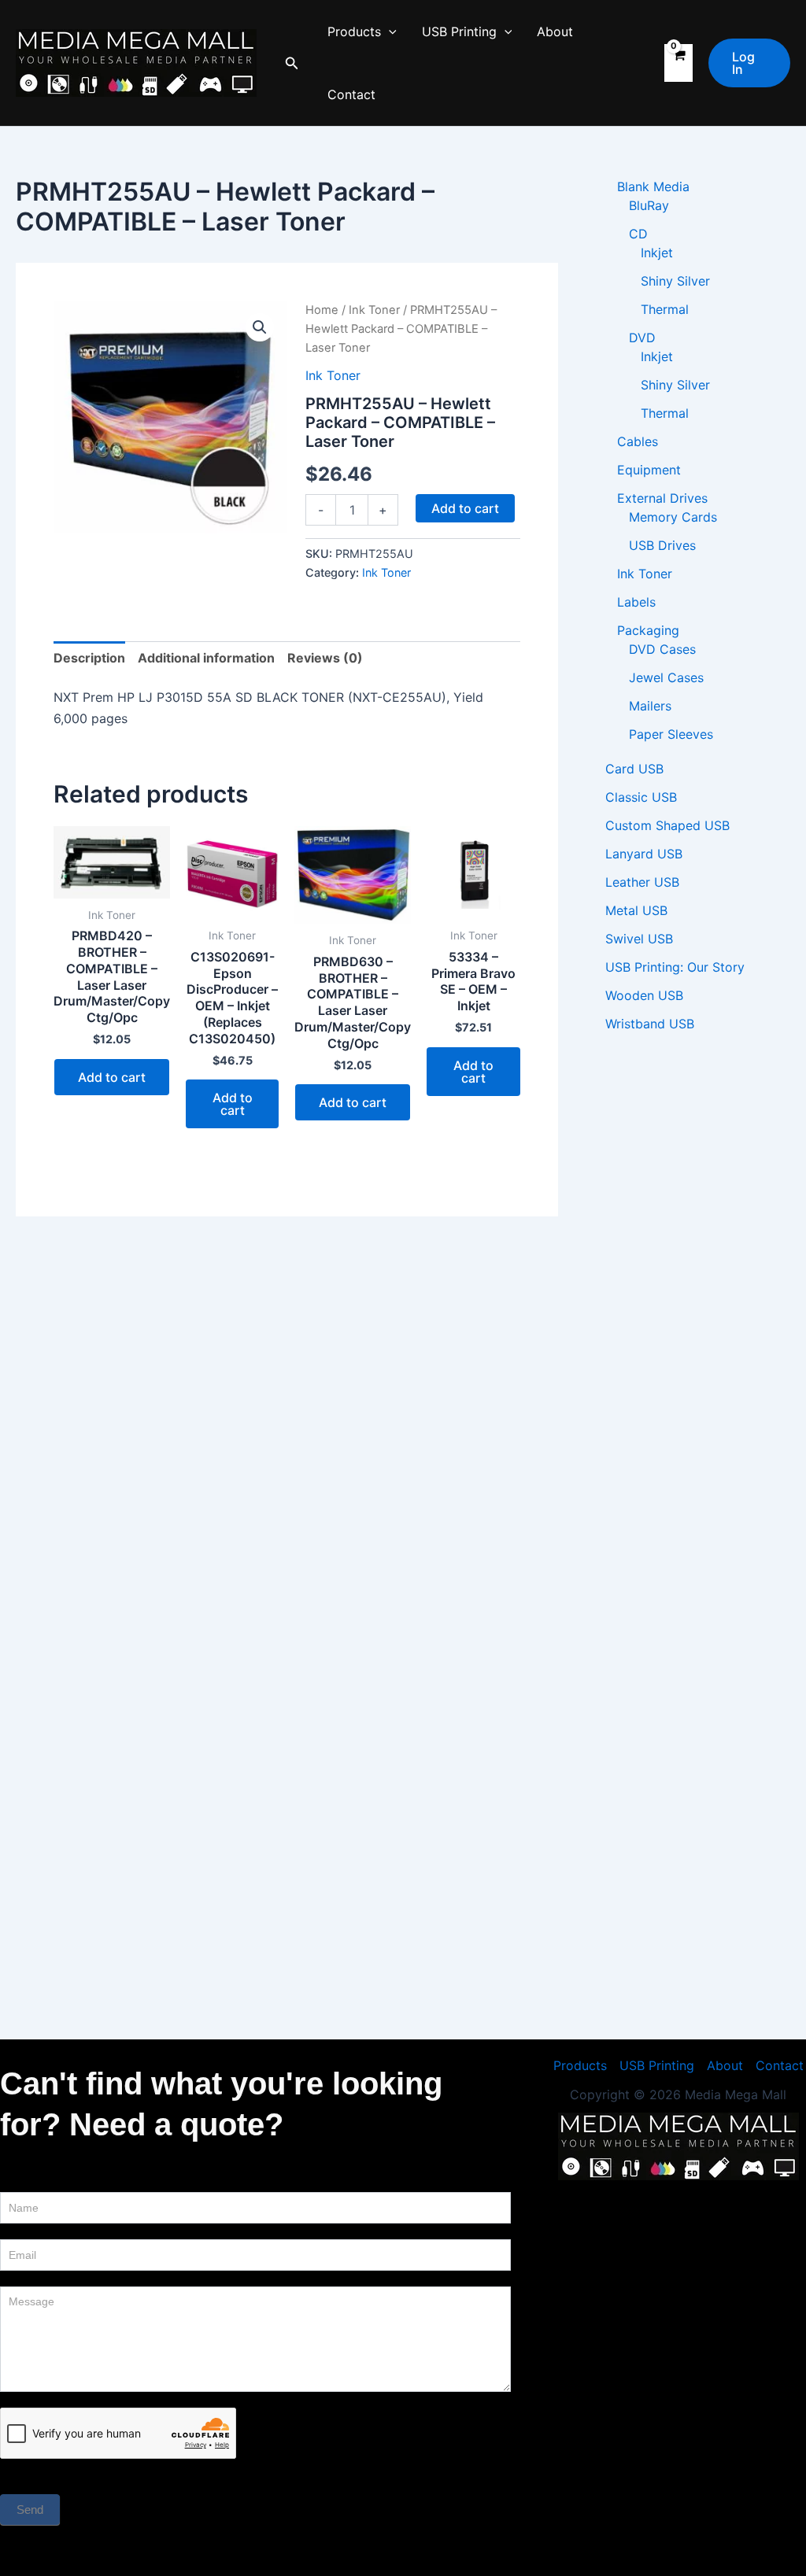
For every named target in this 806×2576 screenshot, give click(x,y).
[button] (292, 63)
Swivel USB (639, 939)
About (555, 31)
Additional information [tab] (206, 658)
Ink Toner (374, 310)
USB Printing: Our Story (675, 967)
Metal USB (636, 910)
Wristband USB (650, 1024)
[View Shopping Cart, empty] (678, 63)
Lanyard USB (644, 854)
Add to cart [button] (112, 1077)
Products (354, 31)
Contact (351, 94)
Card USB (634, 769)
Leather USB (642, 882)
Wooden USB (644, 995)
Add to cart (465, 508)
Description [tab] (89, 658)
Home (322, 310)
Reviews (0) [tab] (325, 658)
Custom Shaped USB (667, 825)
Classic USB (641, 797)
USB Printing (459, 31)
